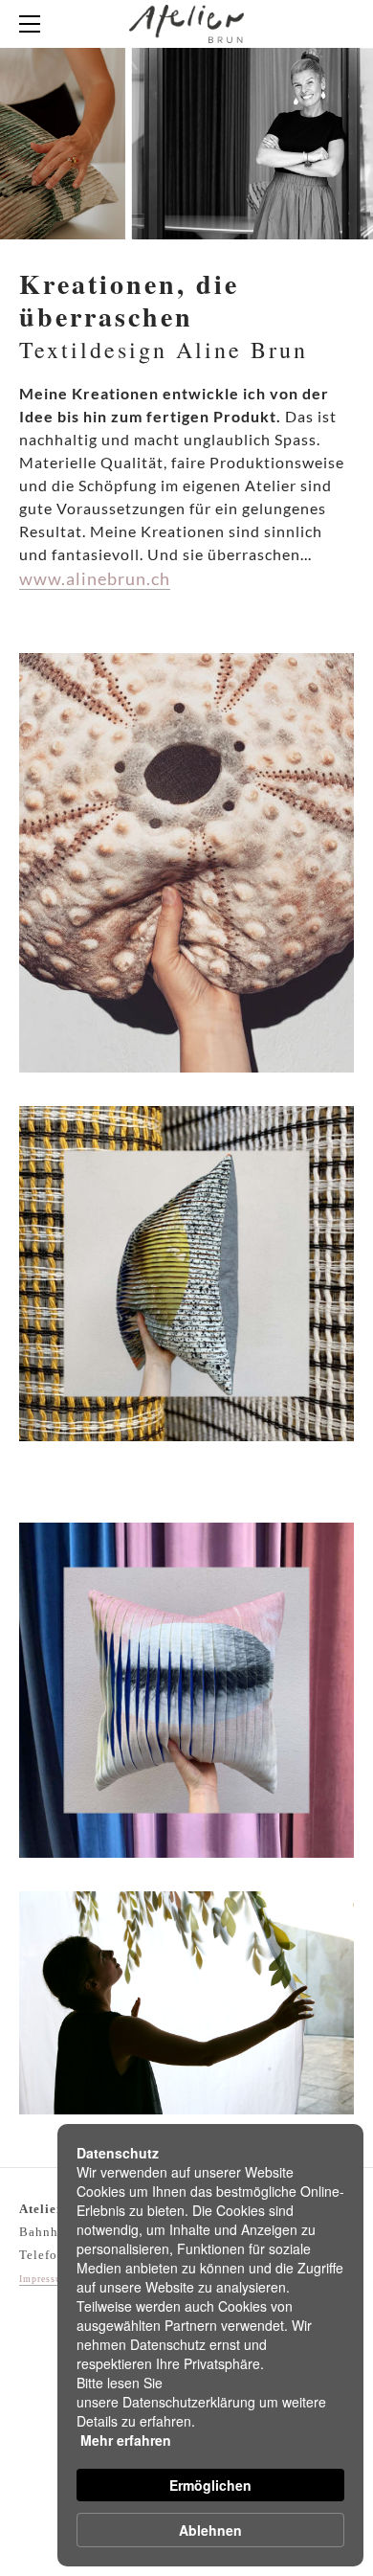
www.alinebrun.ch (95, 578)
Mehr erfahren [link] (126, 2440)
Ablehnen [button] (210, 2530)
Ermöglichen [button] (210, 2485)
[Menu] (33, 24)
